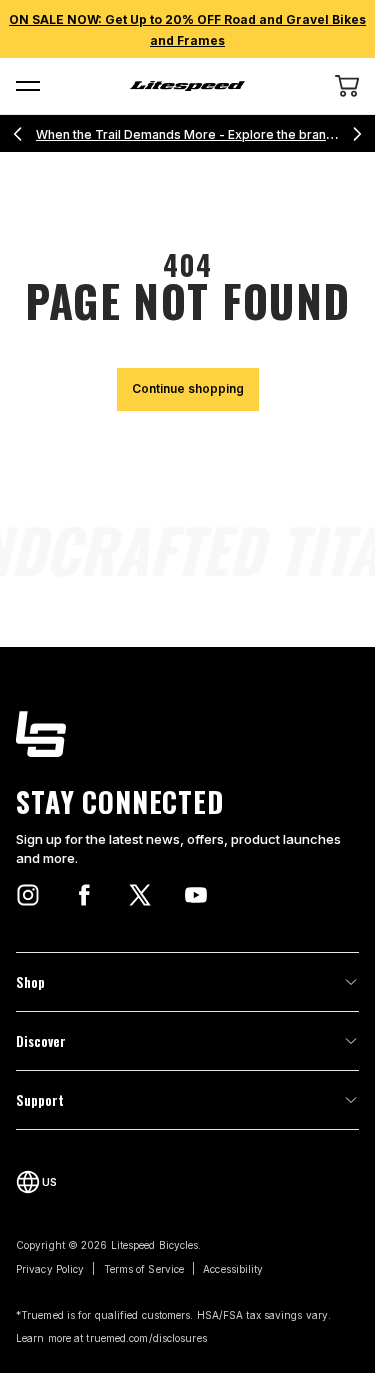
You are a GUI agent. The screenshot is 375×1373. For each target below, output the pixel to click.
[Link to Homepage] (187, 734)
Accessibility (233, 1269)
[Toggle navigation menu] (28, 86)
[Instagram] (28, 895)
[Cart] (347, 86)
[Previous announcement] (18, 134)
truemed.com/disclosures (146, 1338)
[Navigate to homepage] (187, 86)
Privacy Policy (50, 1269)
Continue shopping (188, 388)
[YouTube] (196, 895)
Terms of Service (144, 1269)
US (49, 1182)
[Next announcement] (357, 134)
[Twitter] (140, 895)
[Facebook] (84, 895)
